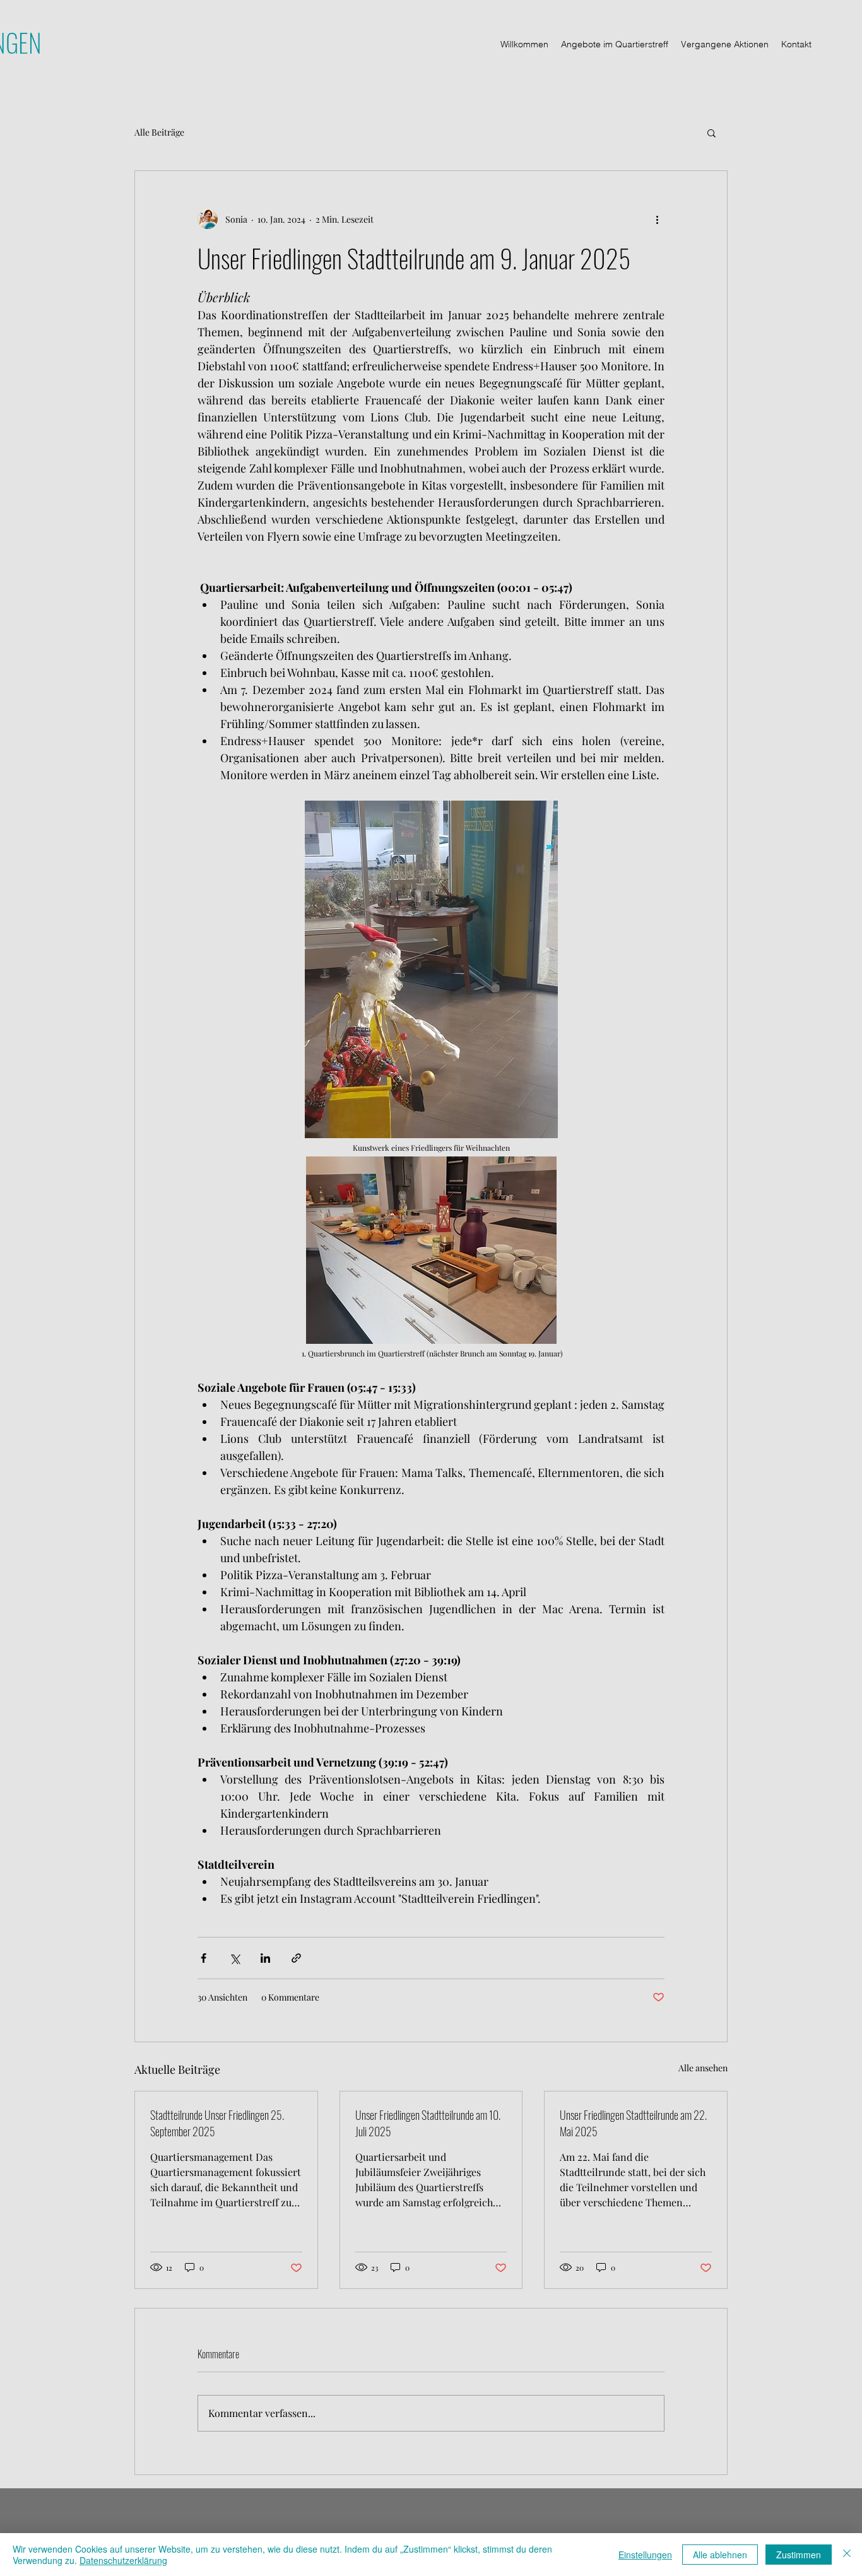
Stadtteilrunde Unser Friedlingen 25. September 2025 (217, 2123)
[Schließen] (847, 2555)
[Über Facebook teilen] (204, 1958)
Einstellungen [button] (645, 2555)
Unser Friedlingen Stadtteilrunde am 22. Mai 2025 (633, 2123)
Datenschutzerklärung (123, 2560)
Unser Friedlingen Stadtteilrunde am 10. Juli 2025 (428, 2123)
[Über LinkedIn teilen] (265, 1958)
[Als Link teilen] (296, 1958)
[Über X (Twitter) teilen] (234, 1958)
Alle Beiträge (159, 132)
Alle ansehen (703, 2068)
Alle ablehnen (720, 2555)
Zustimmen (799, 2555)
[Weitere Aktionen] (657, 219)
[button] (711, 132)
